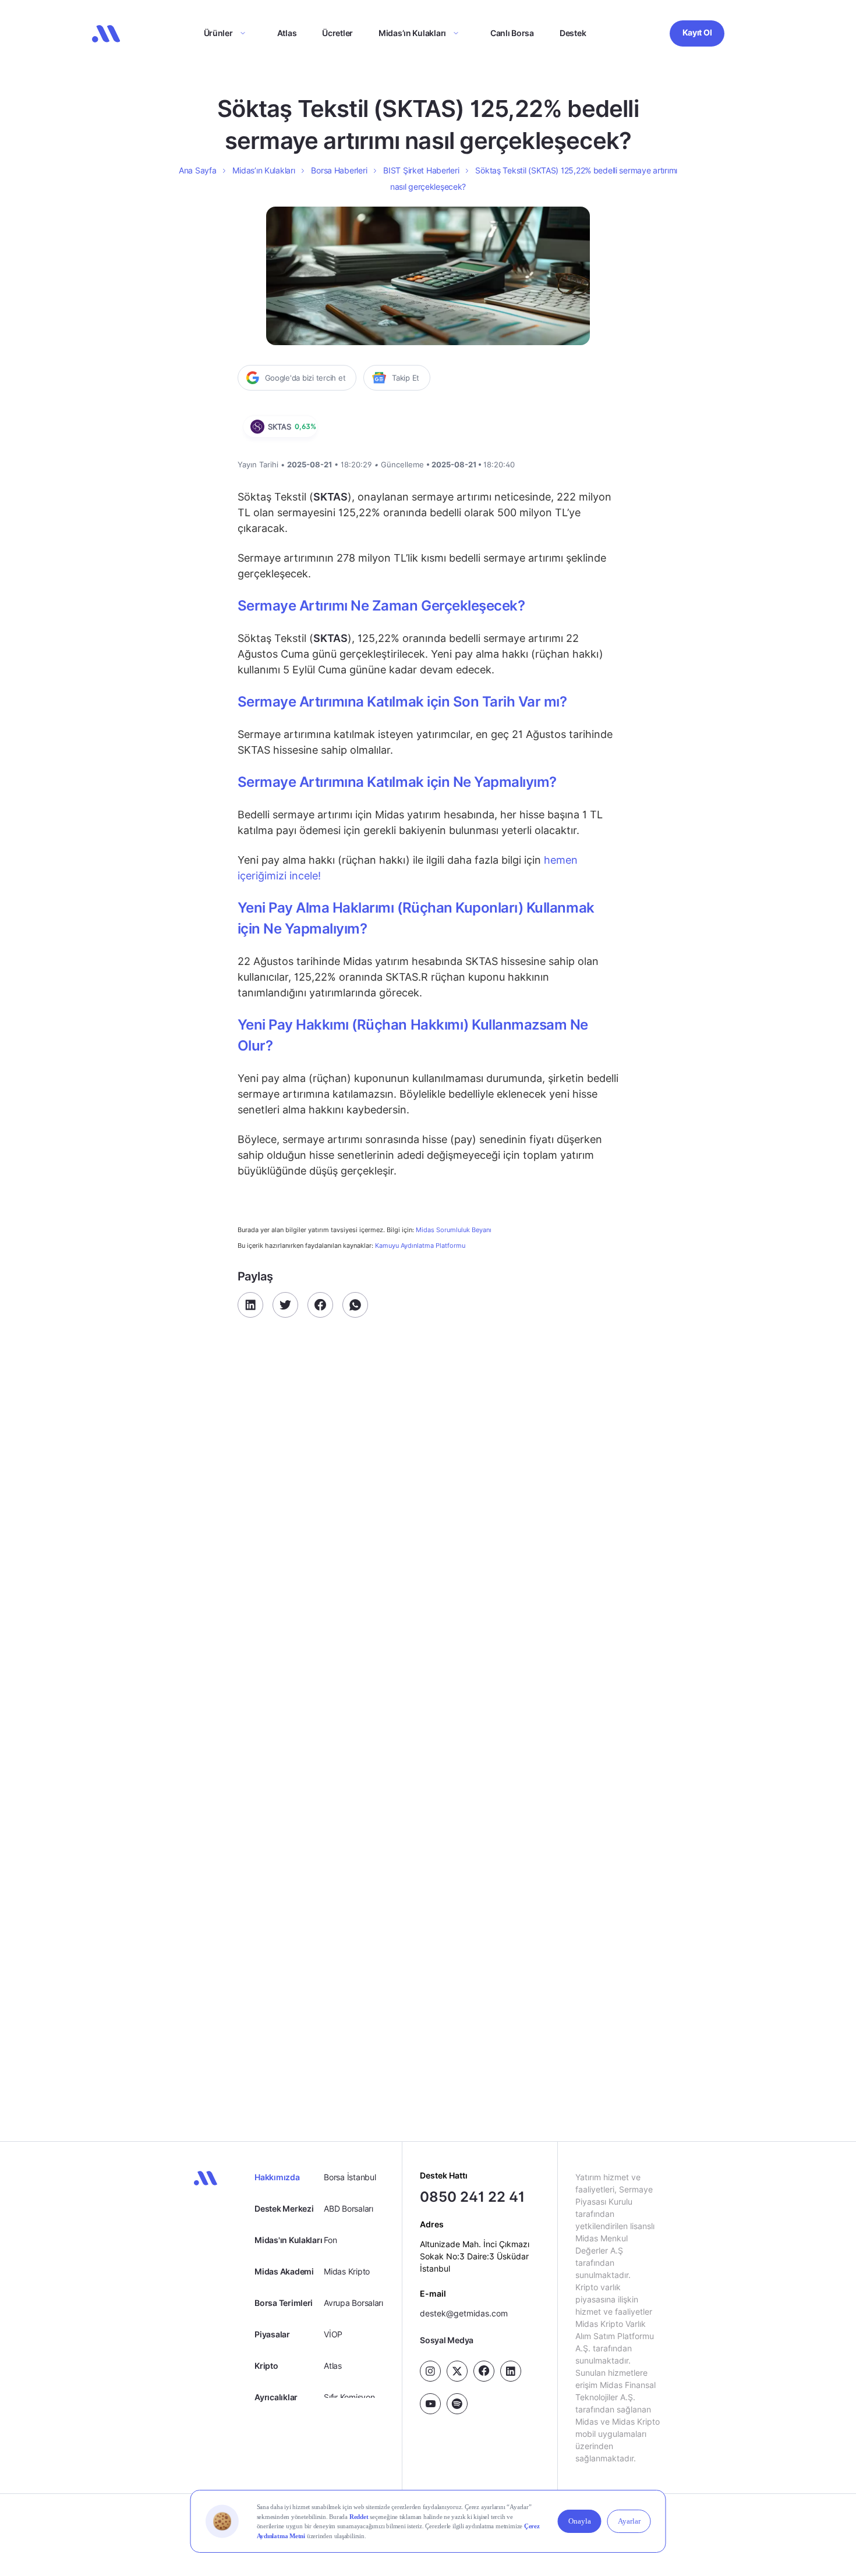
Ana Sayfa (197, 170)
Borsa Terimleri (284, 2303)
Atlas (287, 33)
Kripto (266, 2366)
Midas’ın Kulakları (412, 33)
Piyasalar (272, 2334)
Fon (330, 2240)
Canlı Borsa (512, 33)
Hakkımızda (277, 2177)
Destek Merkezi (284, 2208)
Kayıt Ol (697, 32)
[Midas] (106, 34)
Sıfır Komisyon (349, 2397)
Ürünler (218, 33)
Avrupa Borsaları (353, 2303)
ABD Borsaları (348, 2208)
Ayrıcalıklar (276, 2397)
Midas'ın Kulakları (288, 2240)
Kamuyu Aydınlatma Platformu (420, 1246)
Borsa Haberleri (339, 170)
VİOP (333, 2334)
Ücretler (337, 33)
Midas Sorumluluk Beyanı (454, 1230)
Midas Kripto (347, 2271)
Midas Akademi (284, 2271)
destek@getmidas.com (464, 2313)
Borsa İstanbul (350, 2177)
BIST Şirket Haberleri (421, 170)
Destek (573, 33)
